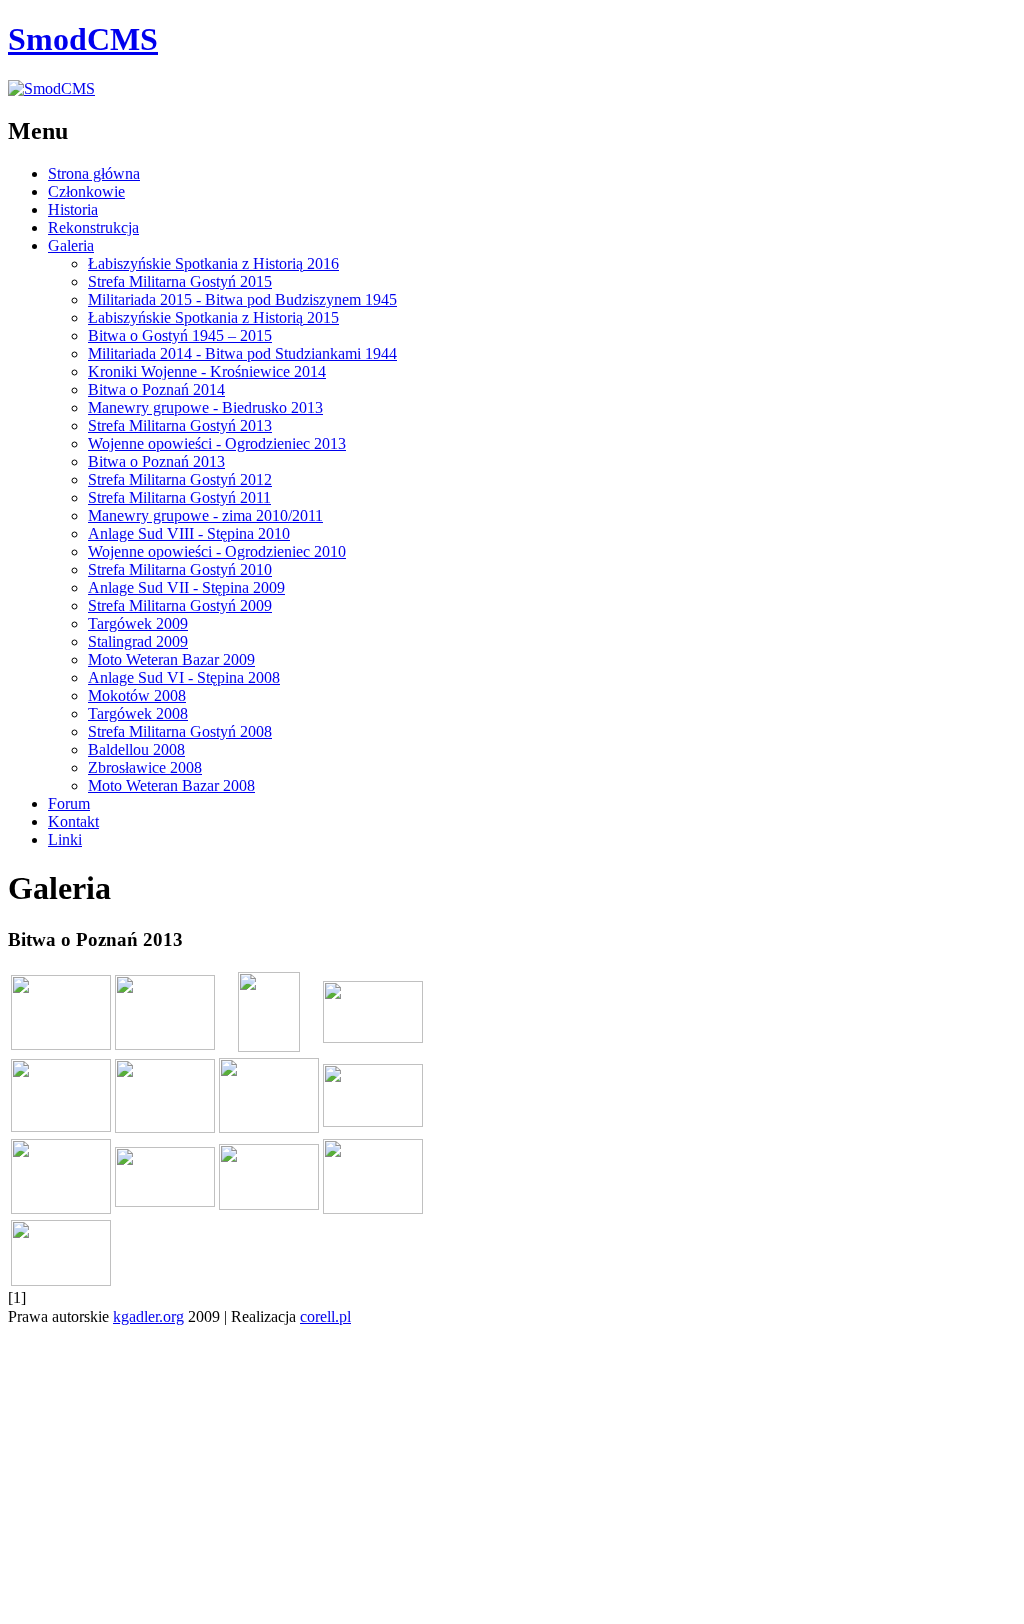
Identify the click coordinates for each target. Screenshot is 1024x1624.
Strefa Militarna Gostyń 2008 (180, 731)
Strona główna (94, 173)
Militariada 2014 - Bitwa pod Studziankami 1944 (242, 353)
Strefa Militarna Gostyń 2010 (180, 569)
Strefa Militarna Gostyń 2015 (180, 281)
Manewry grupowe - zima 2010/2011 (205, 515)
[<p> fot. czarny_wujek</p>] (61, 1280)
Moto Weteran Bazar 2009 (171, 659)
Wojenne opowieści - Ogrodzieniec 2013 (217, 443)
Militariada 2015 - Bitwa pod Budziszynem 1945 (242, 299)
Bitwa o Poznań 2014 (156, 389)
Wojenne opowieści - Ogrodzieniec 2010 (217, 551)
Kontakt (73, 821)
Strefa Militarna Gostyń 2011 (179, 497)
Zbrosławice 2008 (145, 767)
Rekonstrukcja (93, 227)
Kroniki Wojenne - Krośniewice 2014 (207, 371)
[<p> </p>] (61, 1044)
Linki (65, 839)
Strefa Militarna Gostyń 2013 (180, 425)
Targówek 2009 (138, 623)
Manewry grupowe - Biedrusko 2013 (205, 407)
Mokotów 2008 (137, 695)
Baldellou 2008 (136, 749)
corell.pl (325, 1316)
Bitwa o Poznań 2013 (156, 461)
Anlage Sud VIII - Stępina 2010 (189, 533)
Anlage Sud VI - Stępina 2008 (184, 677)
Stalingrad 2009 (138, 641)
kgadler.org (148, 1316)
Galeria (71, 245)
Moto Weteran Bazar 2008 (171, 785)
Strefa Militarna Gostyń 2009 (180, 605)
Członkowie (86, 191)
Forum (69, 803)
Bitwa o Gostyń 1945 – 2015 (180, 335)
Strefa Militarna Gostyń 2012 (180, 479)
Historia (73, 209)
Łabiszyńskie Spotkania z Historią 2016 (213, 263)
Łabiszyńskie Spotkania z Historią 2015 (213, 317)
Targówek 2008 (138, 713)
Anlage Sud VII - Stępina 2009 (186, 587)
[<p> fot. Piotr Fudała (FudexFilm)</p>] (269, 1204)
